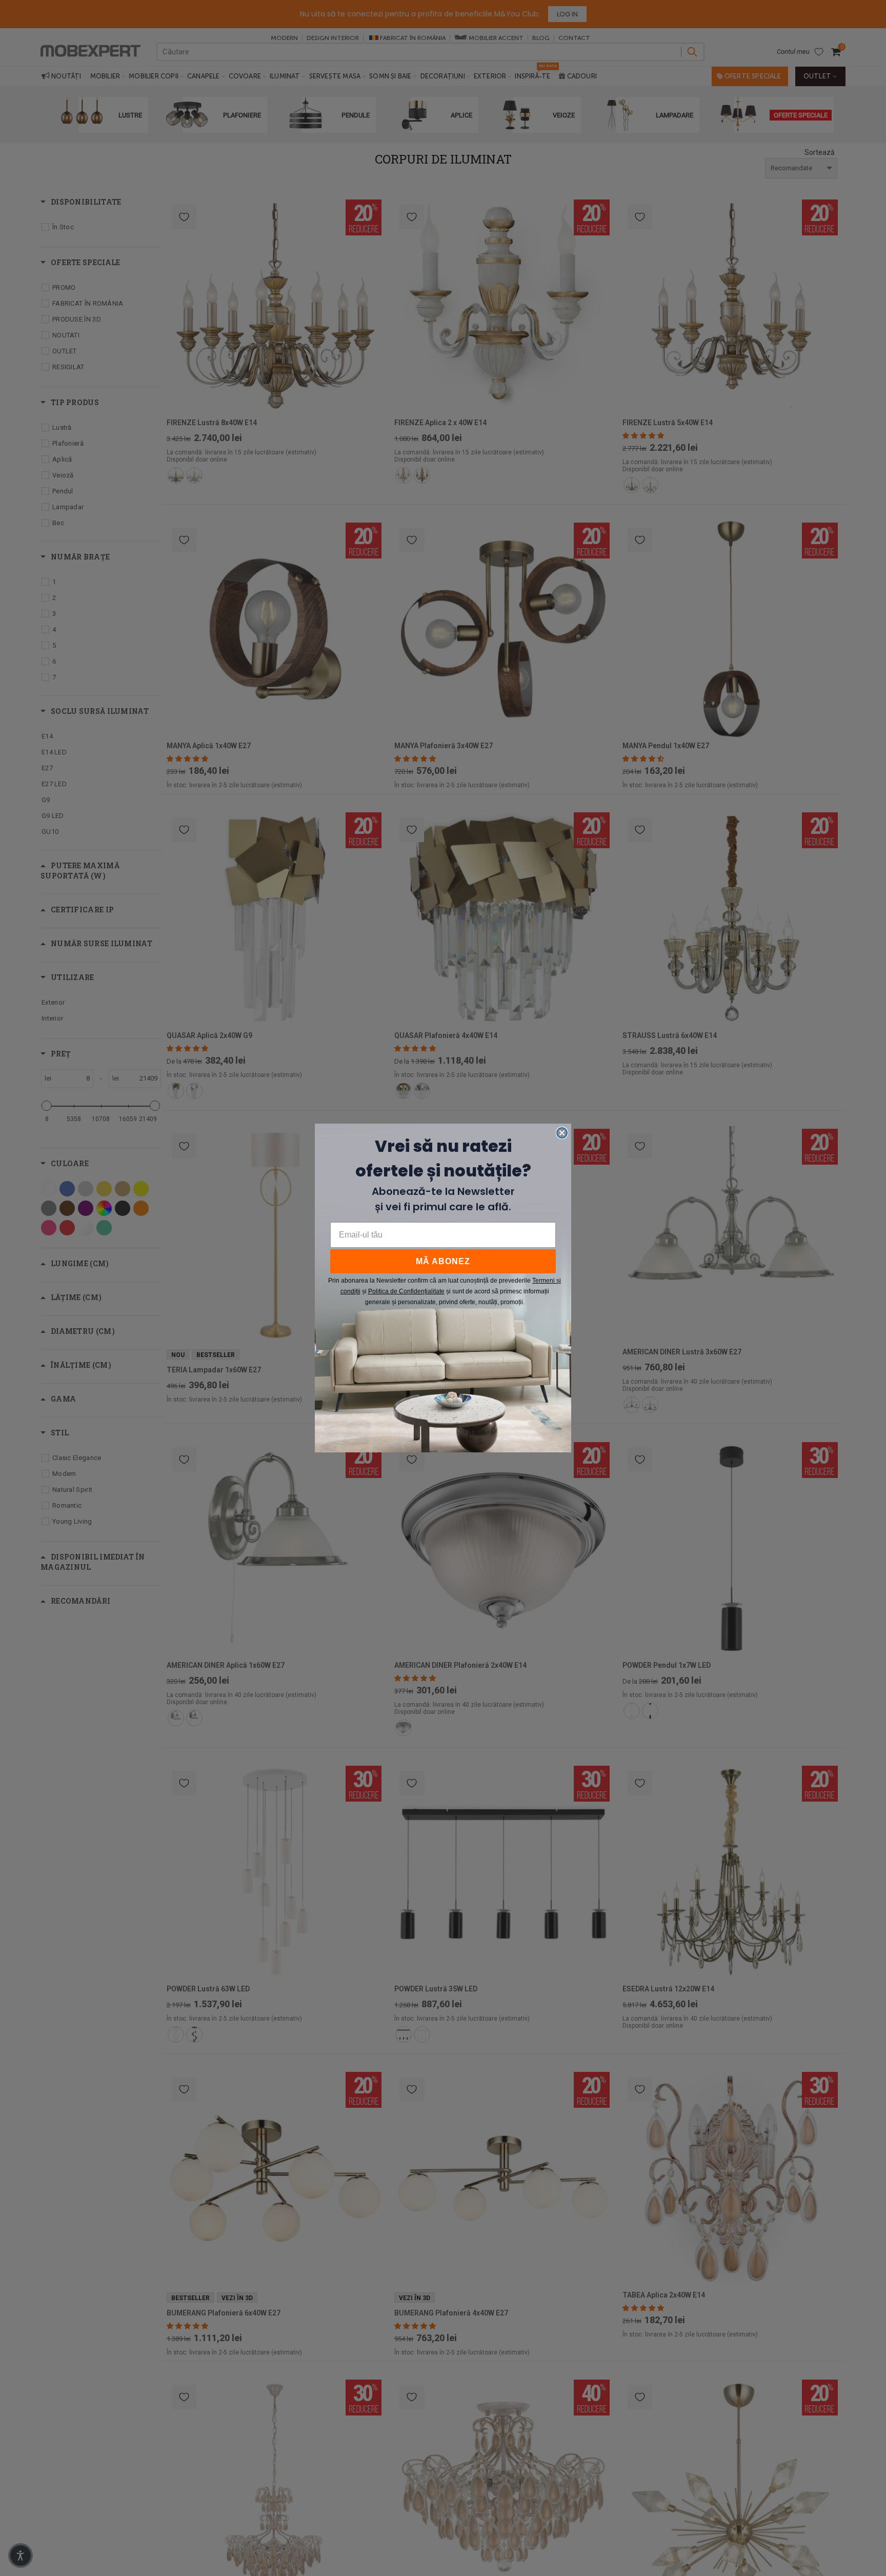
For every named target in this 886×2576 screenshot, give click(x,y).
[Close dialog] (562, 1133)
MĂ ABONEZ (443, 1261)
